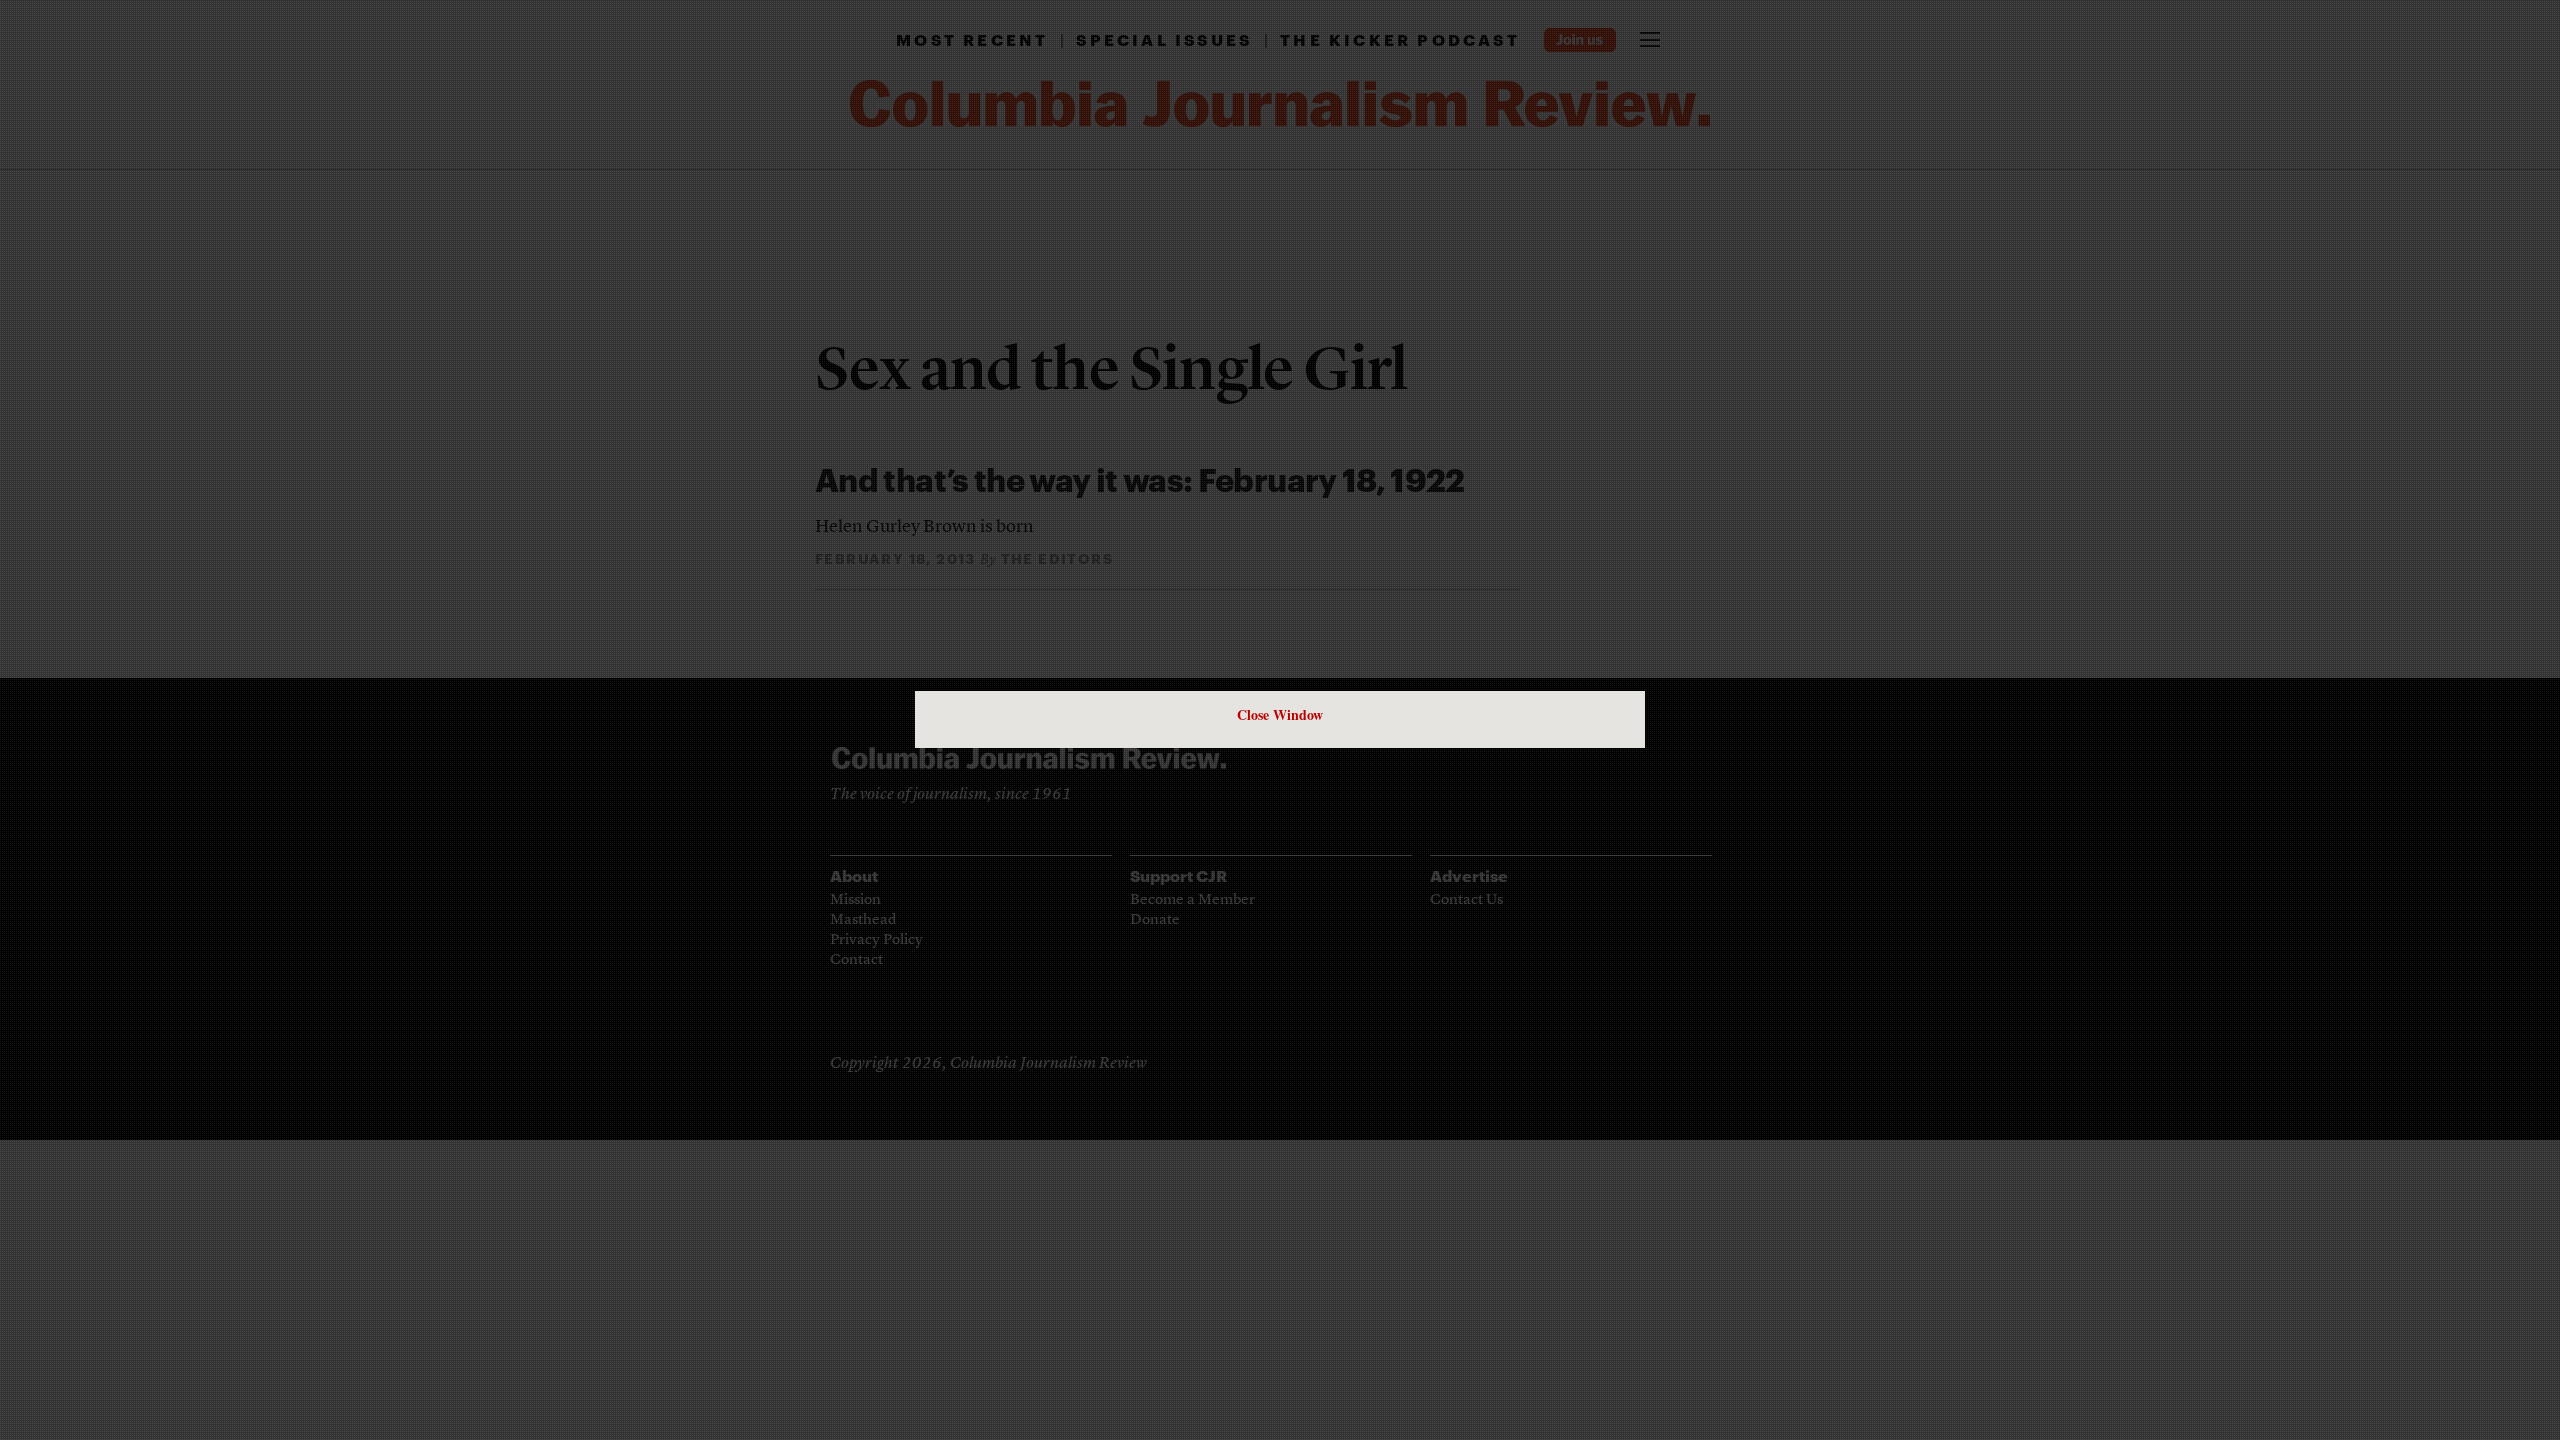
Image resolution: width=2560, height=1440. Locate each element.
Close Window (1280, 714)
